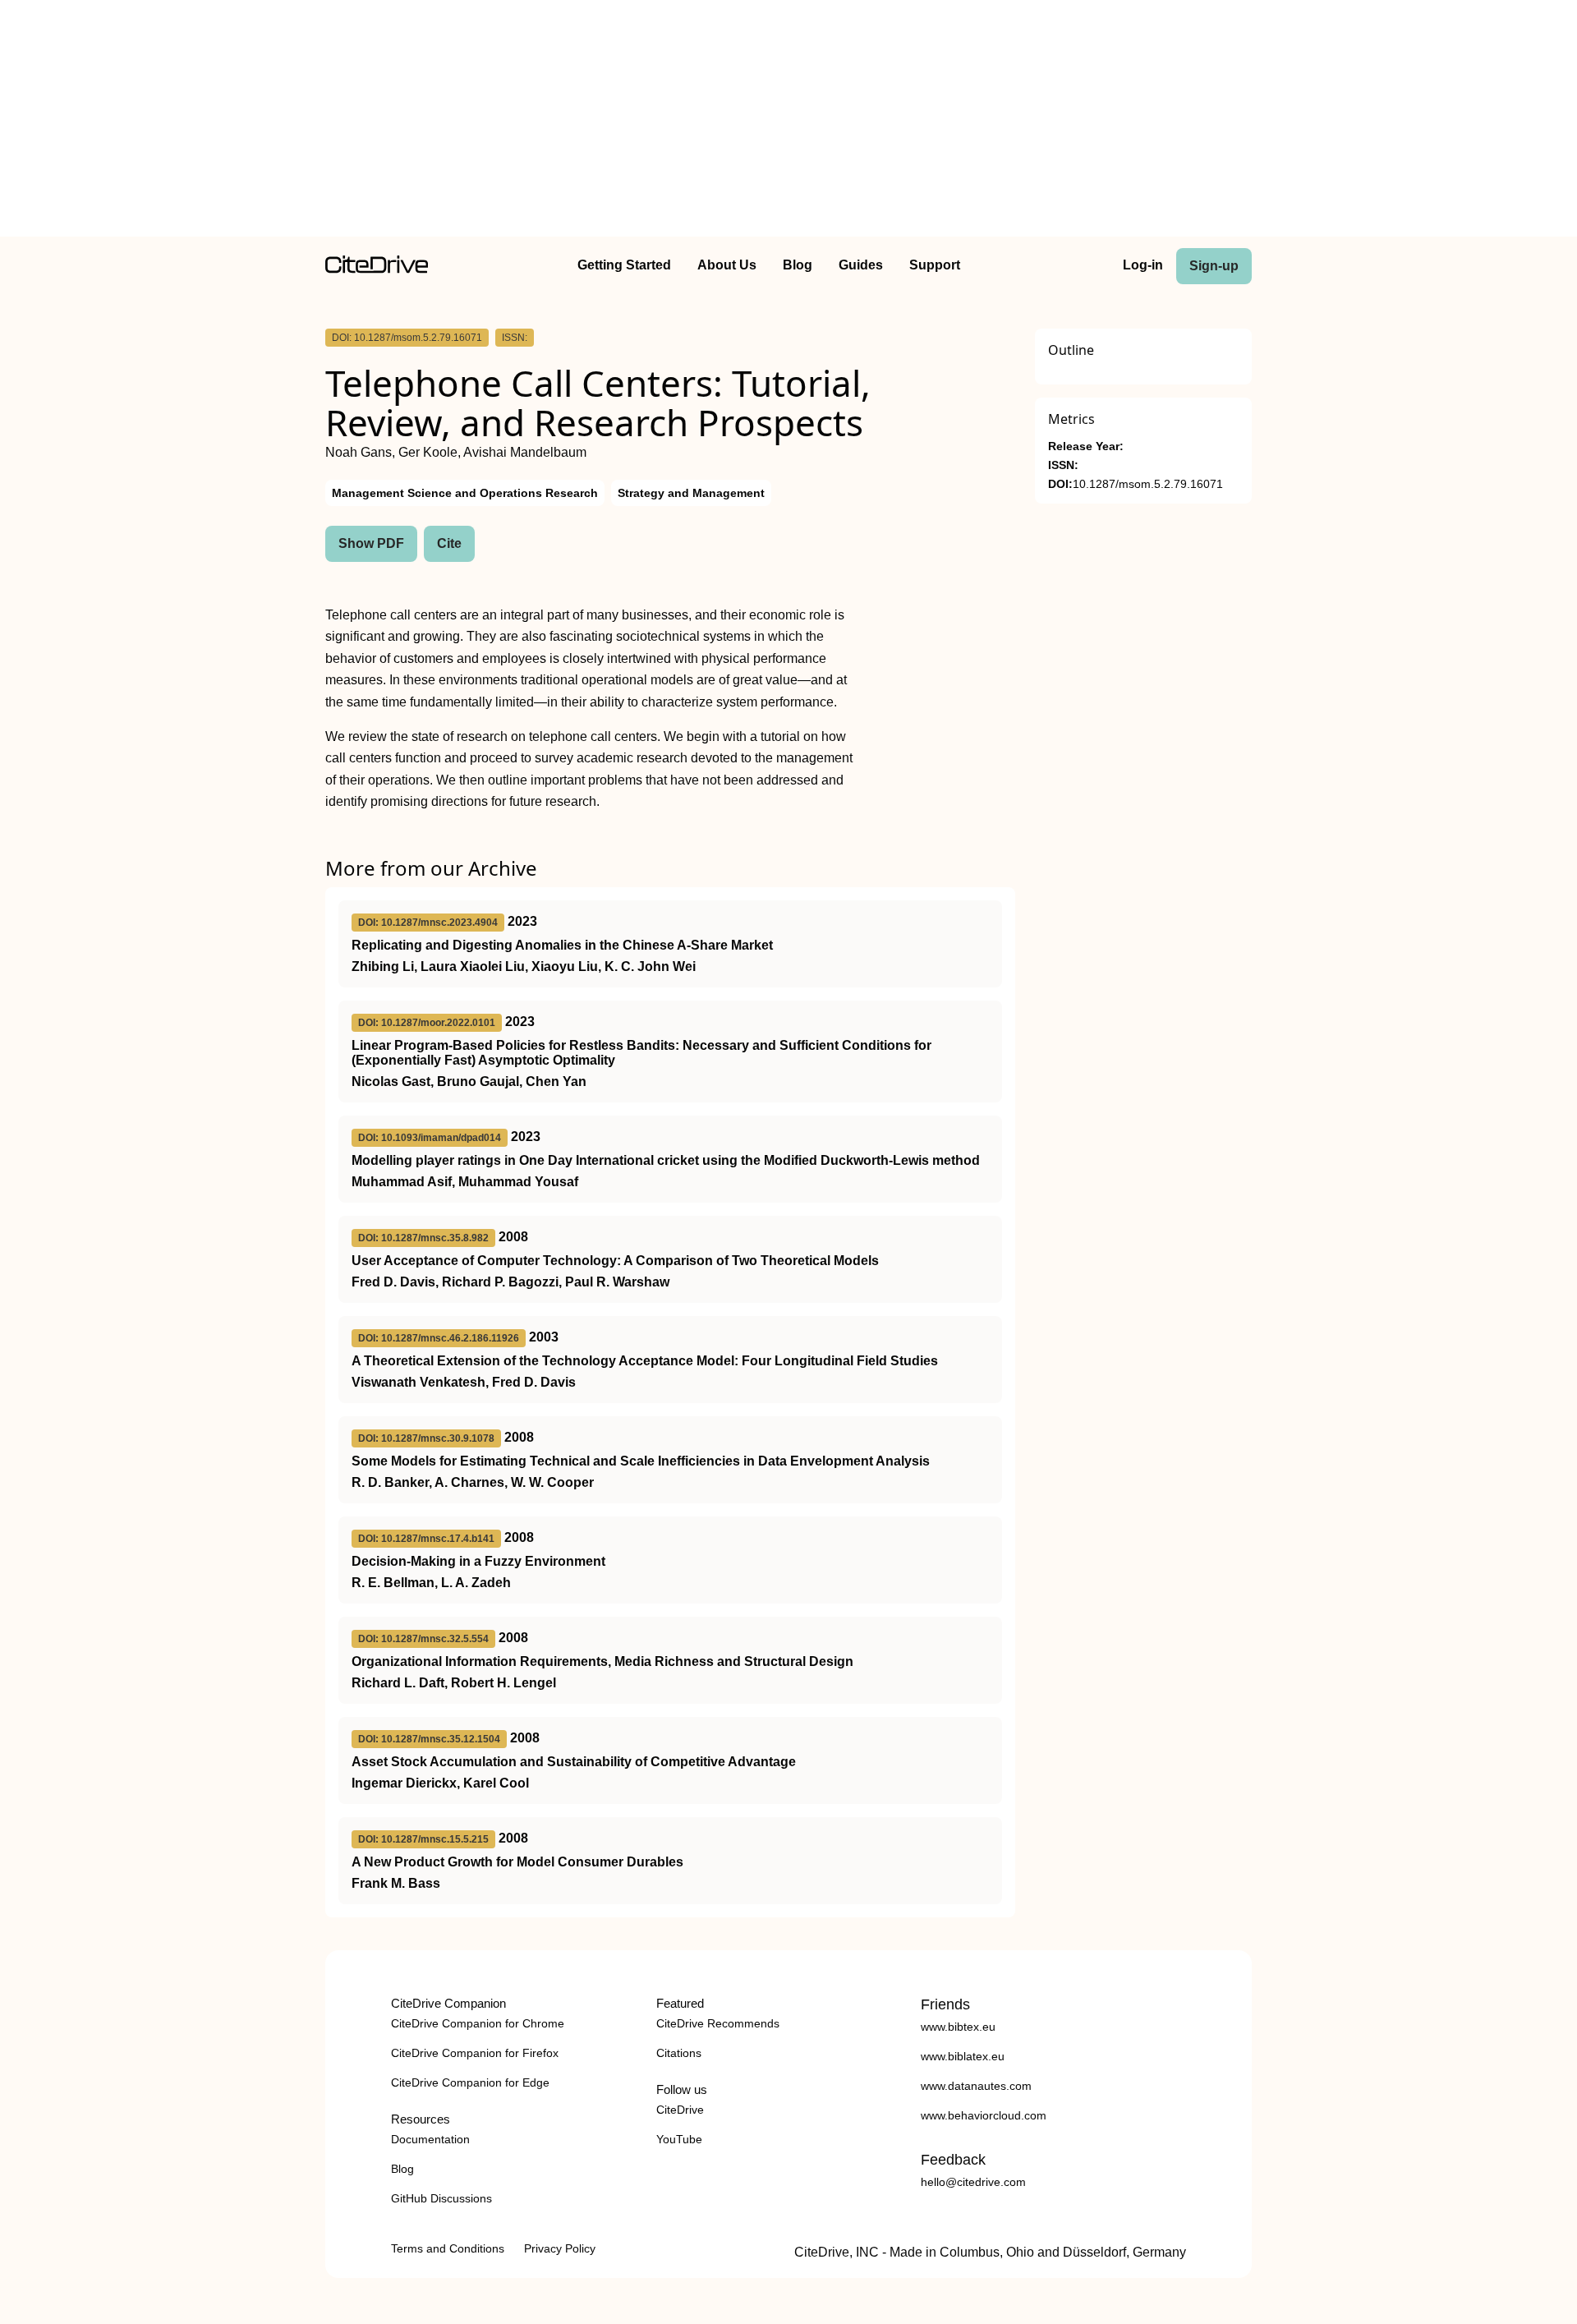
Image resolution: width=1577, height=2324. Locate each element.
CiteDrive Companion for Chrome (478, 2023)
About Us (727, 265)
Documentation (430, 2139)
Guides (861, 265)
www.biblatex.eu (963, 2056)
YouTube (679, 2139)
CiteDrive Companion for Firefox (475, 2053)
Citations (679, 2053)
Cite (449, 543)
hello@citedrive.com (973, 2182)
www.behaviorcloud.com (984, 2115)
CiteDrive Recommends (718, 2023)
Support (935, 265)
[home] (377, 269)
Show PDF (371, 543)
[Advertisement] (788, 122)
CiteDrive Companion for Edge (470, 2082)
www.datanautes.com (976, 2086)
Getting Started (624, 265)
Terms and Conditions (448, 2248)
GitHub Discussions (441, 2198)
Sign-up (1214, 266)
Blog (798, 265)
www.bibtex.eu (958, 2027)
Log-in (1143, 265)
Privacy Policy (560, 2248)
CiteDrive (680, 2110)
